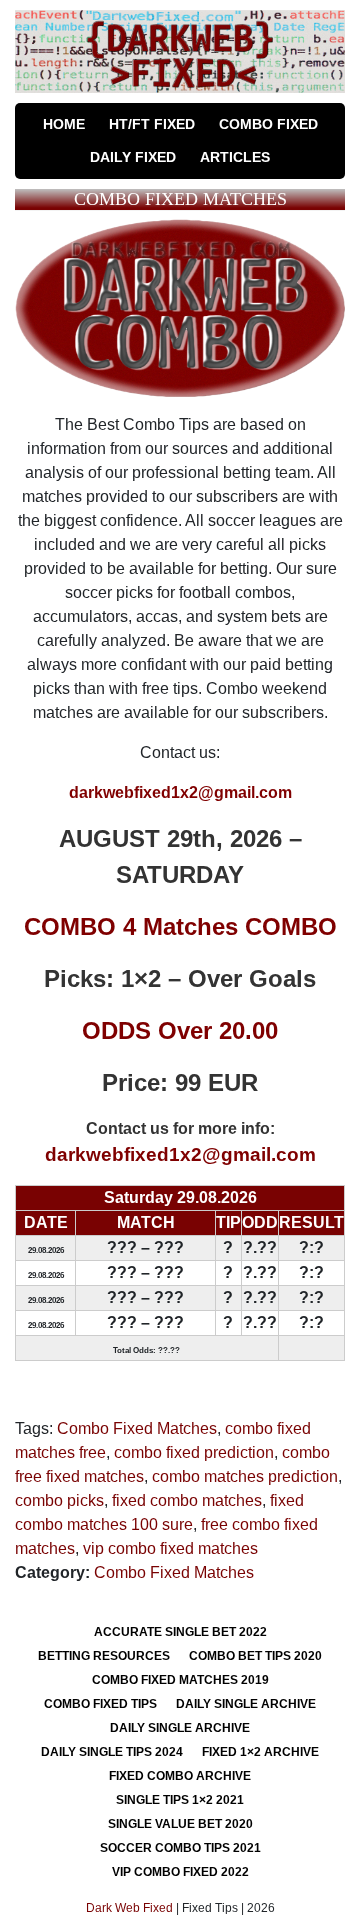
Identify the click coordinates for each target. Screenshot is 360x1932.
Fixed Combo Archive (180, 1776)
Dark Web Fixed (129, 1908)
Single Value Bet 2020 (180, 1824)
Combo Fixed (268, 124)
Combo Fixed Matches (137, 1428)
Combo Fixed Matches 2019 (180, 1680)
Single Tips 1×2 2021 (180, 1800)
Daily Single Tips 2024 (112, 1752)
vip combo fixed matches (170, 1548)
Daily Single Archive (246, 1704)
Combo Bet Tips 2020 (255, 1656)
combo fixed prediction (194, 1452)
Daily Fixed (133, 157)
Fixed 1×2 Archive (260, 1752)
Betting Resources (104, 1656)
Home (64, 124)
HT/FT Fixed (152, 124)
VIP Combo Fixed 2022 (180, 1872)
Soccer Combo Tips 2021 (180, 1848)
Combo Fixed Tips (100, 1704)
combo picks (59, 1500)
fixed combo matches (187, 1500)
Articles (235, 157)
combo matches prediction (245, 1476)
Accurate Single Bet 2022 (180, 1632)
